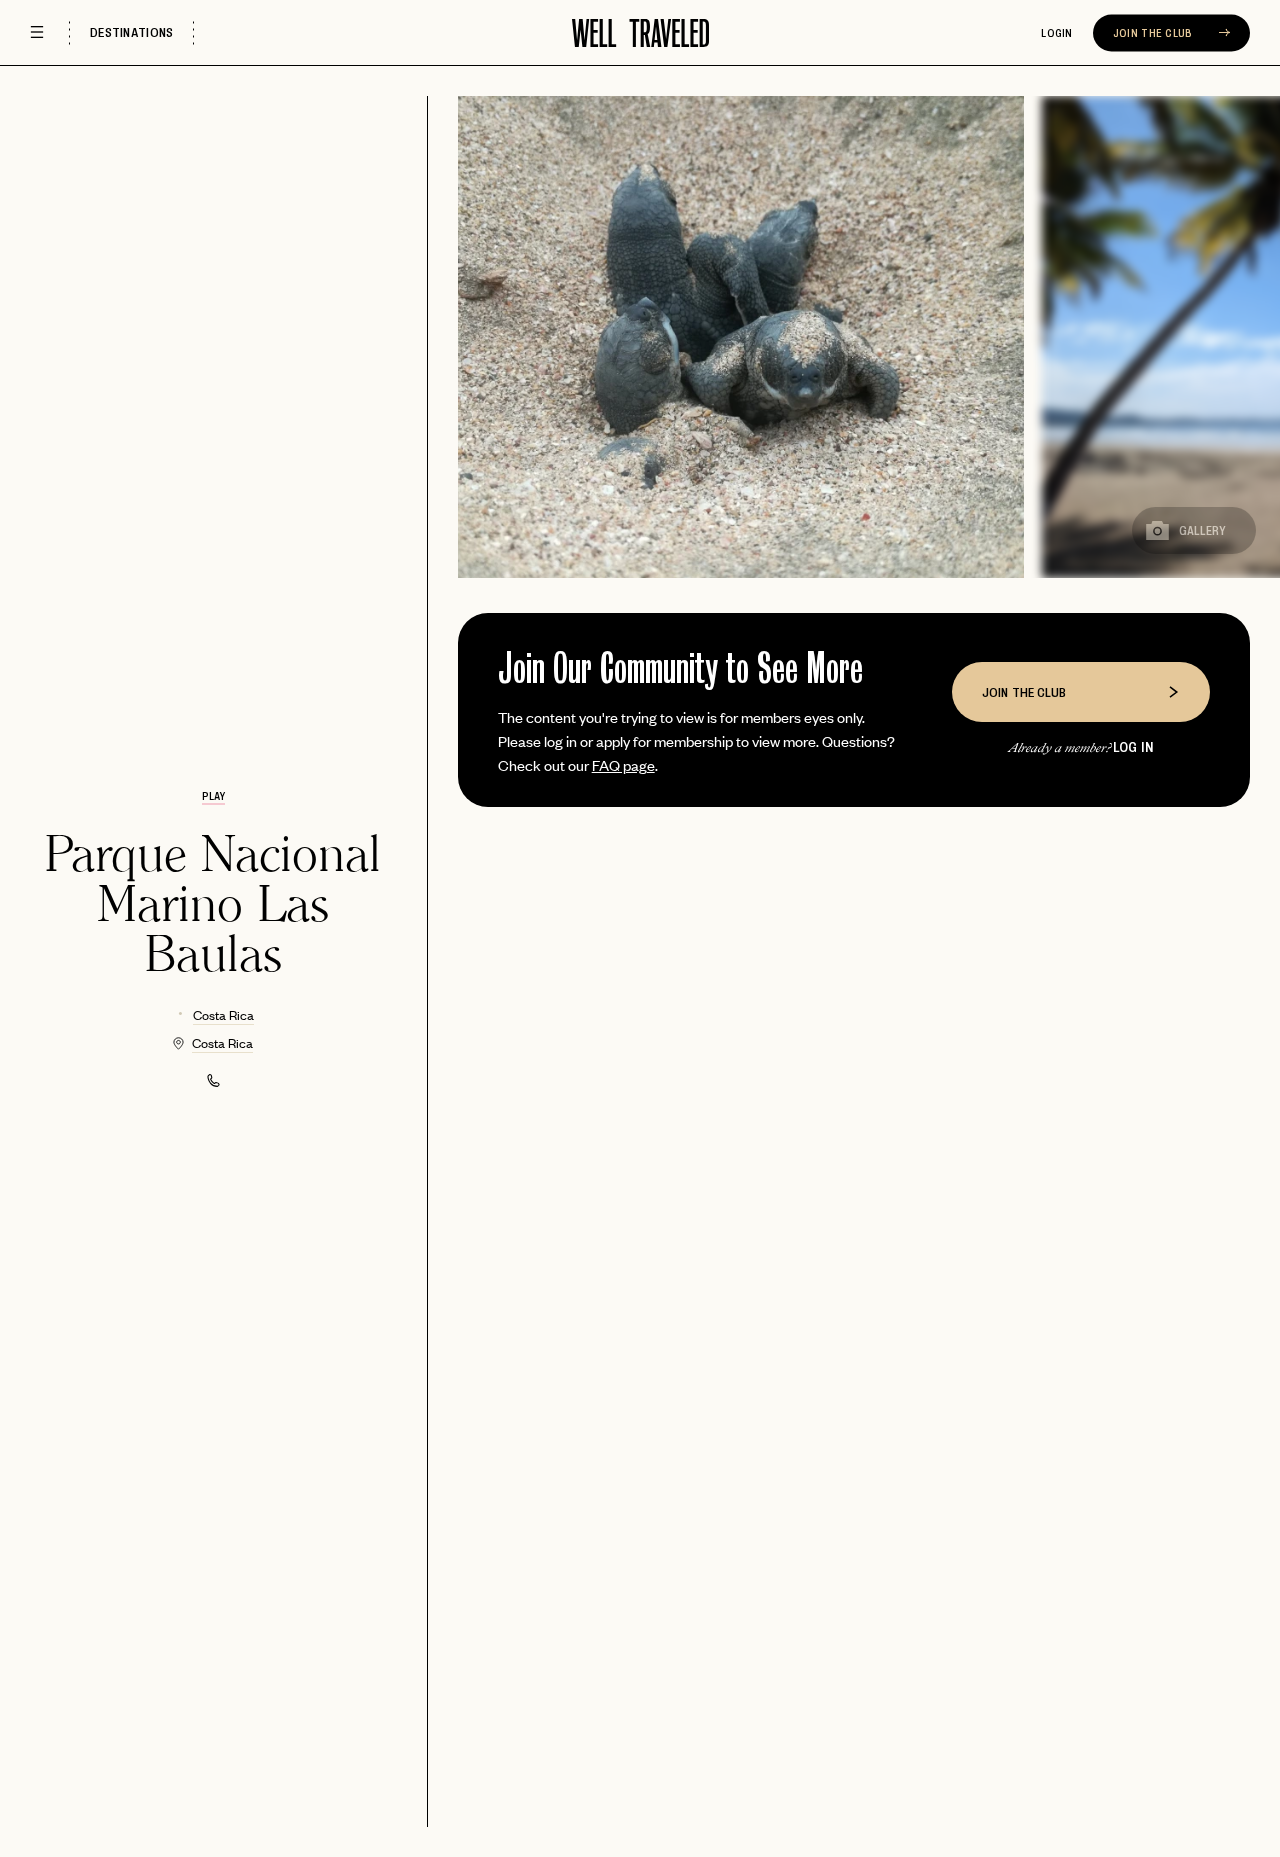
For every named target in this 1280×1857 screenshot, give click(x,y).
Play (213, 796)
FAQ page (623, 764)
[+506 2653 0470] (213, 1080)
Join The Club (1154, 33)
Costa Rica (223, 1014)
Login (1057, 33)
